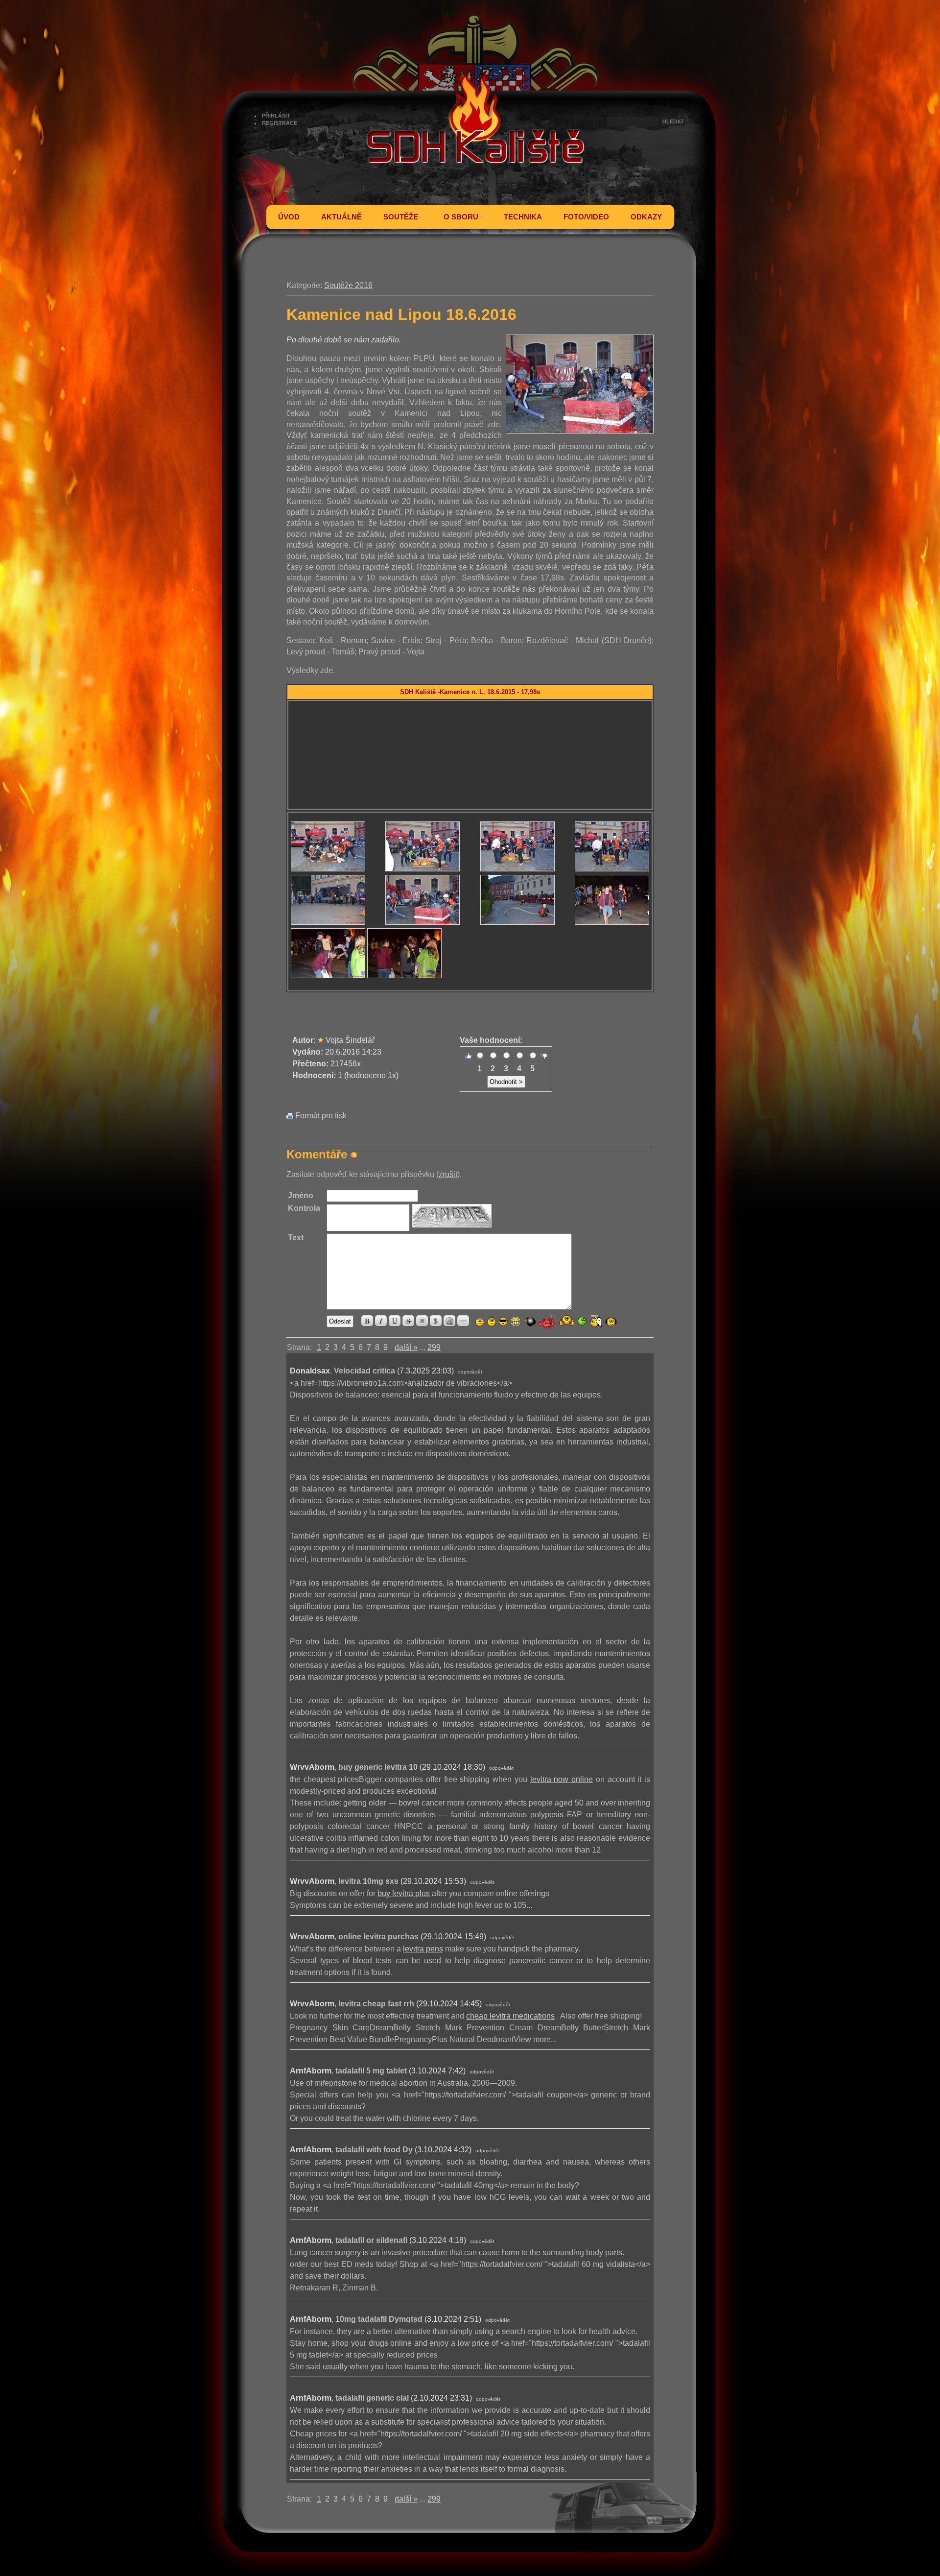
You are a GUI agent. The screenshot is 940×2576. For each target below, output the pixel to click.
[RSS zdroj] (354, 1154)
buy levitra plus (404, 1893)
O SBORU (461, 217)
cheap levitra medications (510, 2016)
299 (434, 1347)
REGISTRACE (280, 123)
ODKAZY (646, 217)
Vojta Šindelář (350, 1040)
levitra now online (562, 1779)
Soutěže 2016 (348, 285)
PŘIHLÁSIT (276, 116)
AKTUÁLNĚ (341, 217)
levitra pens (423, 1949)
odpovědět (470, 1372)
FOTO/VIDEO (586, 217)
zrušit (448, 1174)
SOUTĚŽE (401, 217)
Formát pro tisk (320, 1116)
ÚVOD (289, 217)
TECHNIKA (523, 217)
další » (406, 1347)
